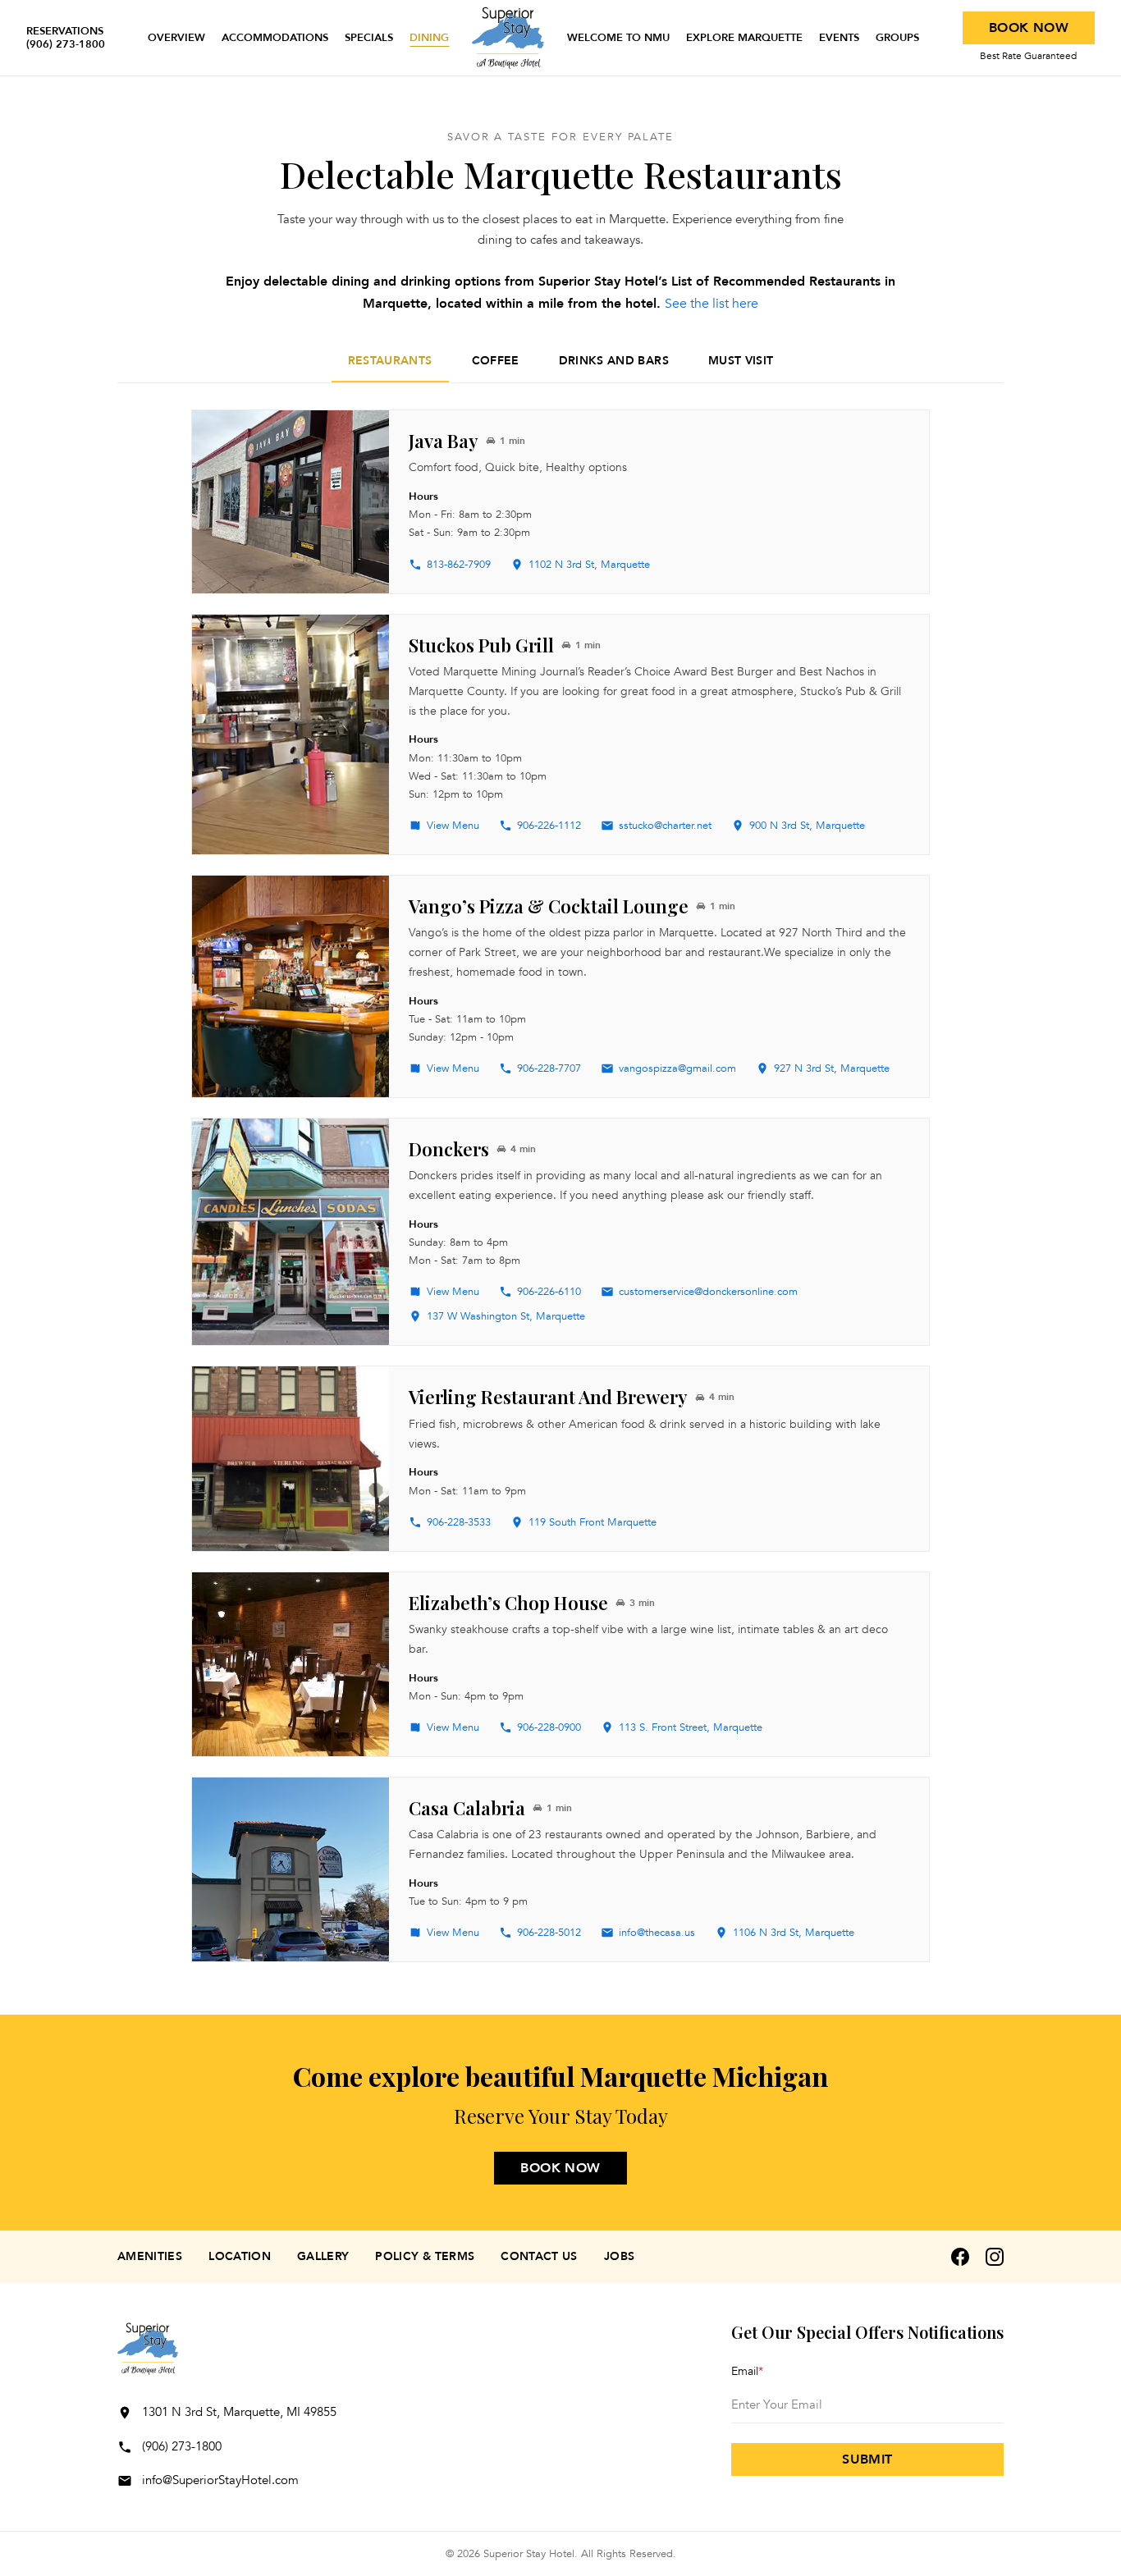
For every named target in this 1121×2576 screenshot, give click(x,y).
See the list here (711, 304)
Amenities (150, 2256)
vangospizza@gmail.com (677, 1068)
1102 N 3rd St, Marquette (589, 565)
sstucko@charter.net (665, 826)
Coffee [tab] (496, 361)
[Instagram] (995, 2257)
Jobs (619, 2256)
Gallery (323, 2256)
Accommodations (275, 38)
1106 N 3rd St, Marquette (794, 1933)
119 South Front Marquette (593, 1522)
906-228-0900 (549, 1727)
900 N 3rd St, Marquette (807, 826)
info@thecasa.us (657, 1933)
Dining (429, 38)
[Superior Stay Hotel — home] (508, 38)
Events (839, 38)
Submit (867, 2459)
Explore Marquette (744, 38)
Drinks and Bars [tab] (614, 361)
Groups (897, 38)
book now (560, 2168)
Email (747, 2371)
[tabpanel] (560, 1186)
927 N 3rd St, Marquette (832, 1068)
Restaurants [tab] (390, 361)
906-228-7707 (549, 1068)
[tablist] (560, 362)
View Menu (453, 826)
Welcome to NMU (618, 38)
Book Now (1029, 28)
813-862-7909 (459, 565)
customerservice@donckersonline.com (708, 1292)
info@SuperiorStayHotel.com (220, 2480)
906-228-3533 (459, 1522)
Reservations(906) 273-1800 (66, 38)
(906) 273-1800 (182, 2446)
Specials (369, 38)
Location (240, 2256)
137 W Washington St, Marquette (506, 1316)
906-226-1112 (549, 826)
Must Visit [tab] (741, 361)
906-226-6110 (549, 1292)
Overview (176, 38)
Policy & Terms (425, 2256)
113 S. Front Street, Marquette (691, 1727)
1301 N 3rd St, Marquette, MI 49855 (239, 2412)
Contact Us (539, 2256)
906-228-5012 (549, 1933)
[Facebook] (960, 2257)
